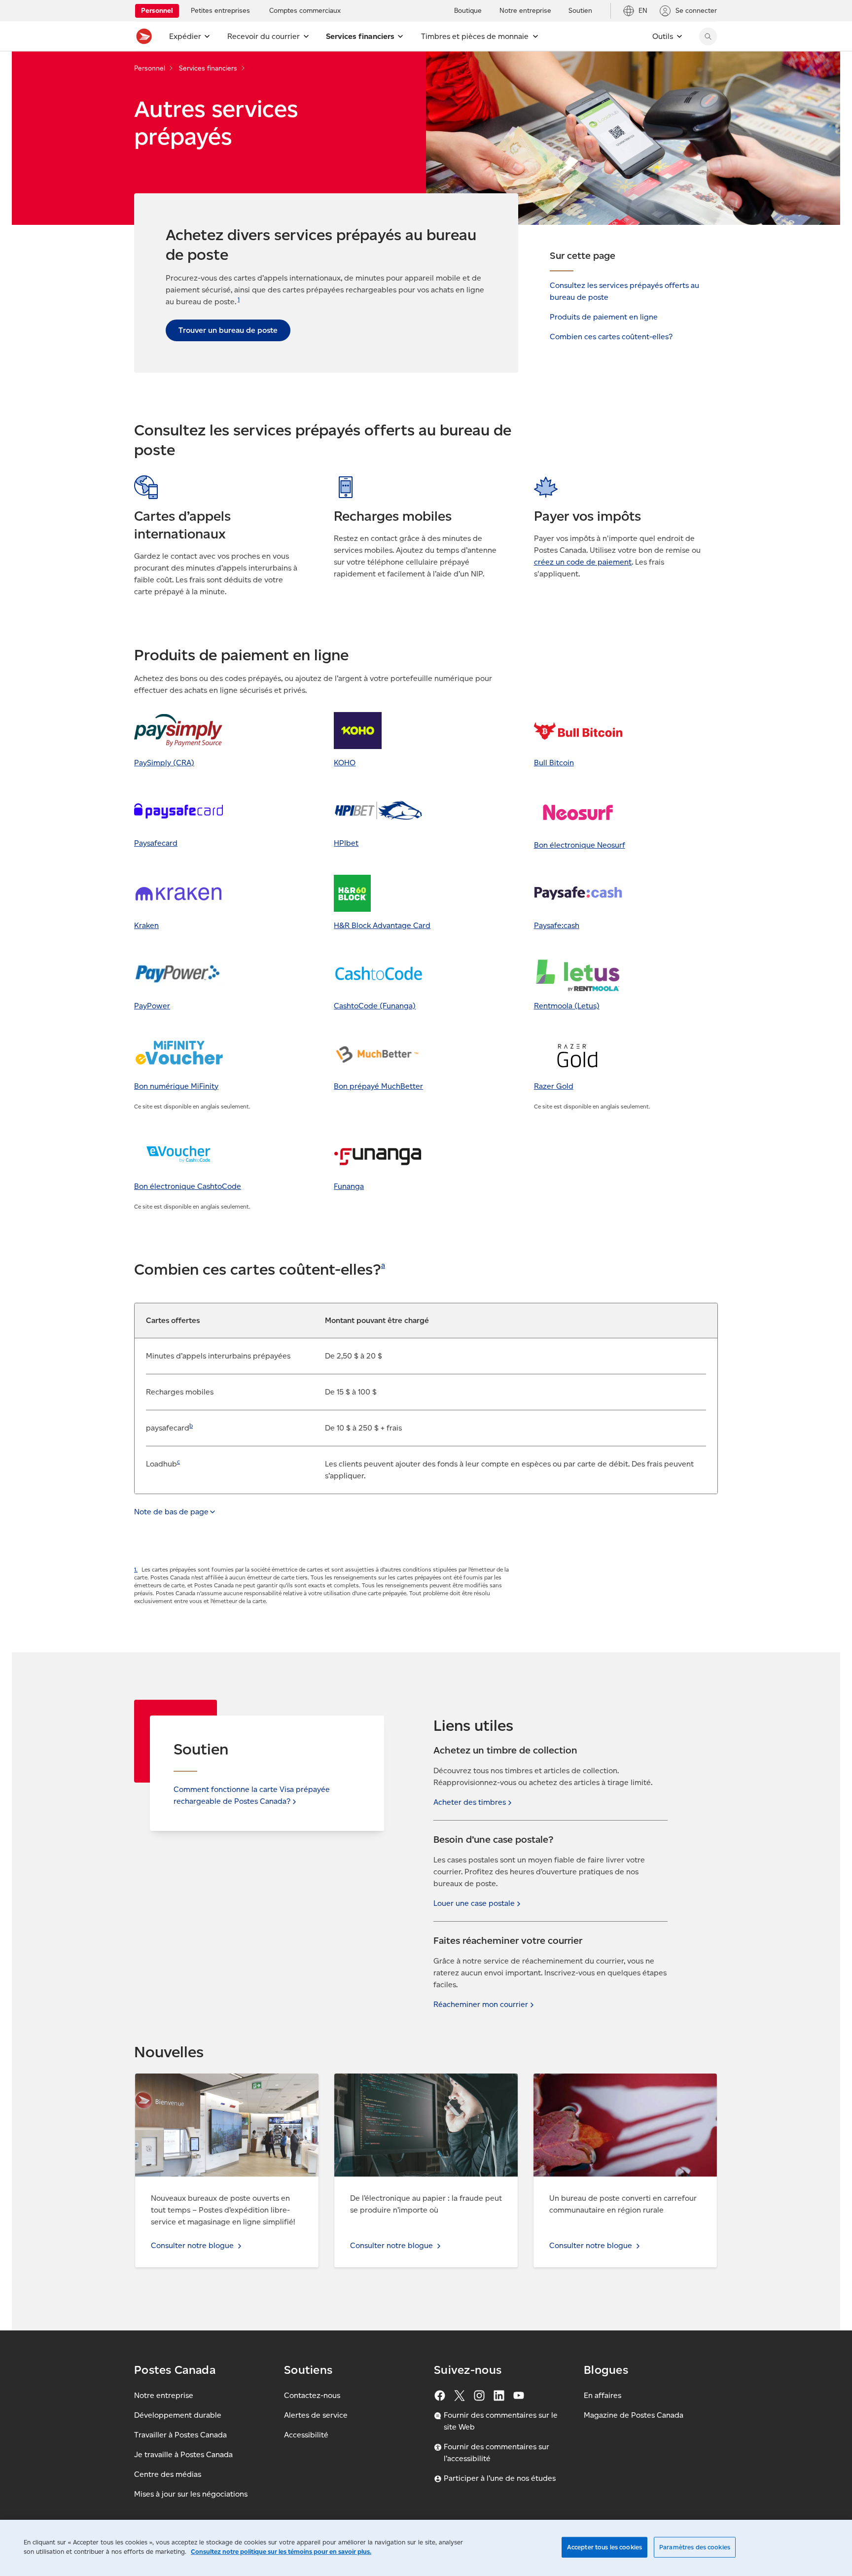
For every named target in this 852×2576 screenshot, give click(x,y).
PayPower (152, 1006)
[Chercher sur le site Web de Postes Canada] (708, 36)
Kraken (146, 925)
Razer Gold (554, 1086)
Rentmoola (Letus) (567, 1006)
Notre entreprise (164, 2395)
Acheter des (470, 1802)
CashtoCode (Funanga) (375, 1006)
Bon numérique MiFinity (176, 1086)
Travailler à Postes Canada (180, 2435)
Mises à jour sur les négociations (191, 2494)
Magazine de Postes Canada (634, 2415)
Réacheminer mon (481, 2004)
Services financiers (208, 68)
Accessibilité (306, 2435)
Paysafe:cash (557, 925)
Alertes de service (316, 2415)
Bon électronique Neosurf (580, 845)
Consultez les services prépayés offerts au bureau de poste (624, 291)
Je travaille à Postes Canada (183, 2454)
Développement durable (178, 2415)
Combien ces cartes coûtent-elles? (611, 337)
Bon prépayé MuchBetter (378, 1086)
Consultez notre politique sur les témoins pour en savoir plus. (281, 2552)
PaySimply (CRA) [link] (164, 763)
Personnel (150, 68)
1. (136, 1569)
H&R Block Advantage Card (382, 925)
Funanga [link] (349, 1186)
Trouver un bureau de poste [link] (228, 330)
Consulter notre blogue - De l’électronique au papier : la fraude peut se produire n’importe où (419, 2085)
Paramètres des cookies (695, 2547)
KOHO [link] (345, 763)
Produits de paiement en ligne (604, 317)
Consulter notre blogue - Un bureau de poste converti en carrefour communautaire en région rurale (618, 2091)
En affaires (603, 2395)
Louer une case (474, 1903)
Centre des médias (168, 2474)
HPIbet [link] (346, 843)
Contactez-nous (312, 2395)
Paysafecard (156, 843)
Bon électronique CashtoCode (188, 1186)
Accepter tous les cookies (604, 2547)
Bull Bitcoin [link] (554, 763)
